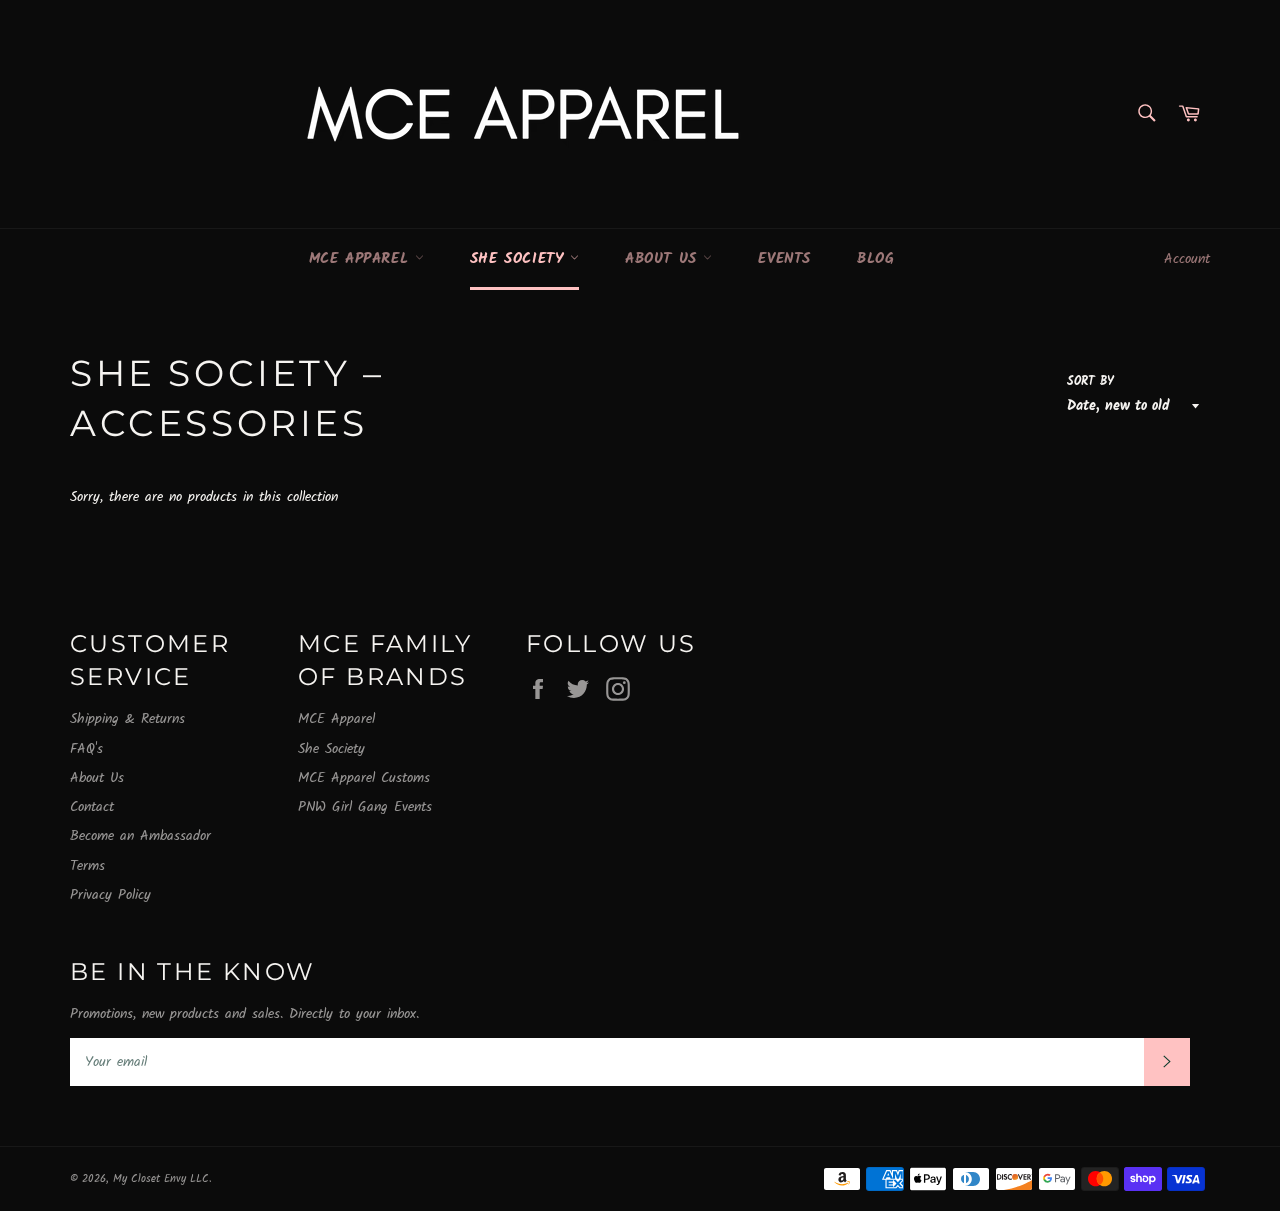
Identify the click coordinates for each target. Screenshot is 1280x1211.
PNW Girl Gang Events (365, 807)
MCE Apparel (362, 259)
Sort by (1090, 382)
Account (1187, 259)
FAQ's (86, 749)
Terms (87, 866)
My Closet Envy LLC (161, 1179)
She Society (520, 259)
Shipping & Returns (127, 719)
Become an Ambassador (140, 836)
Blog (875, 259)
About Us (664, 259)
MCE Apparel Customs (364, 778)
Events (784, 259)
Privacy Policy (110, 895)
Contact (92, 807)
